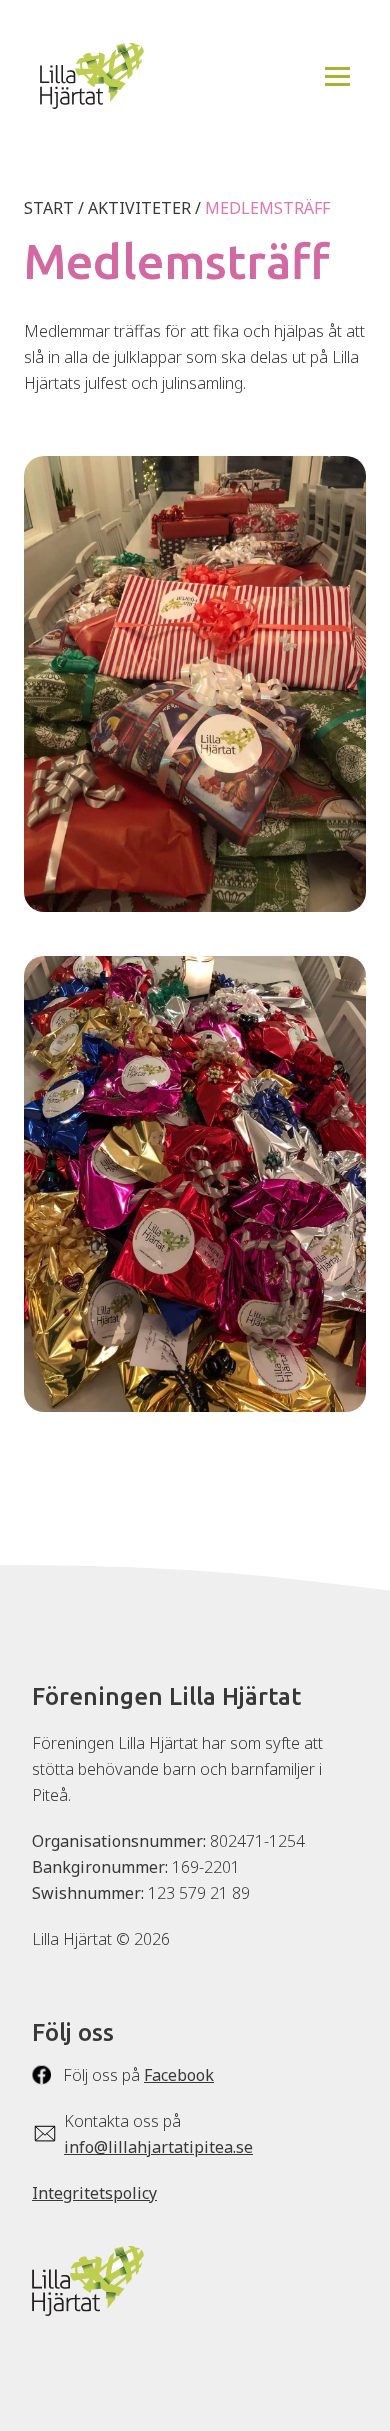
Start (49, 208)
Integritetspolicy (94, 2193)
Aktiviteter (139, 208)
